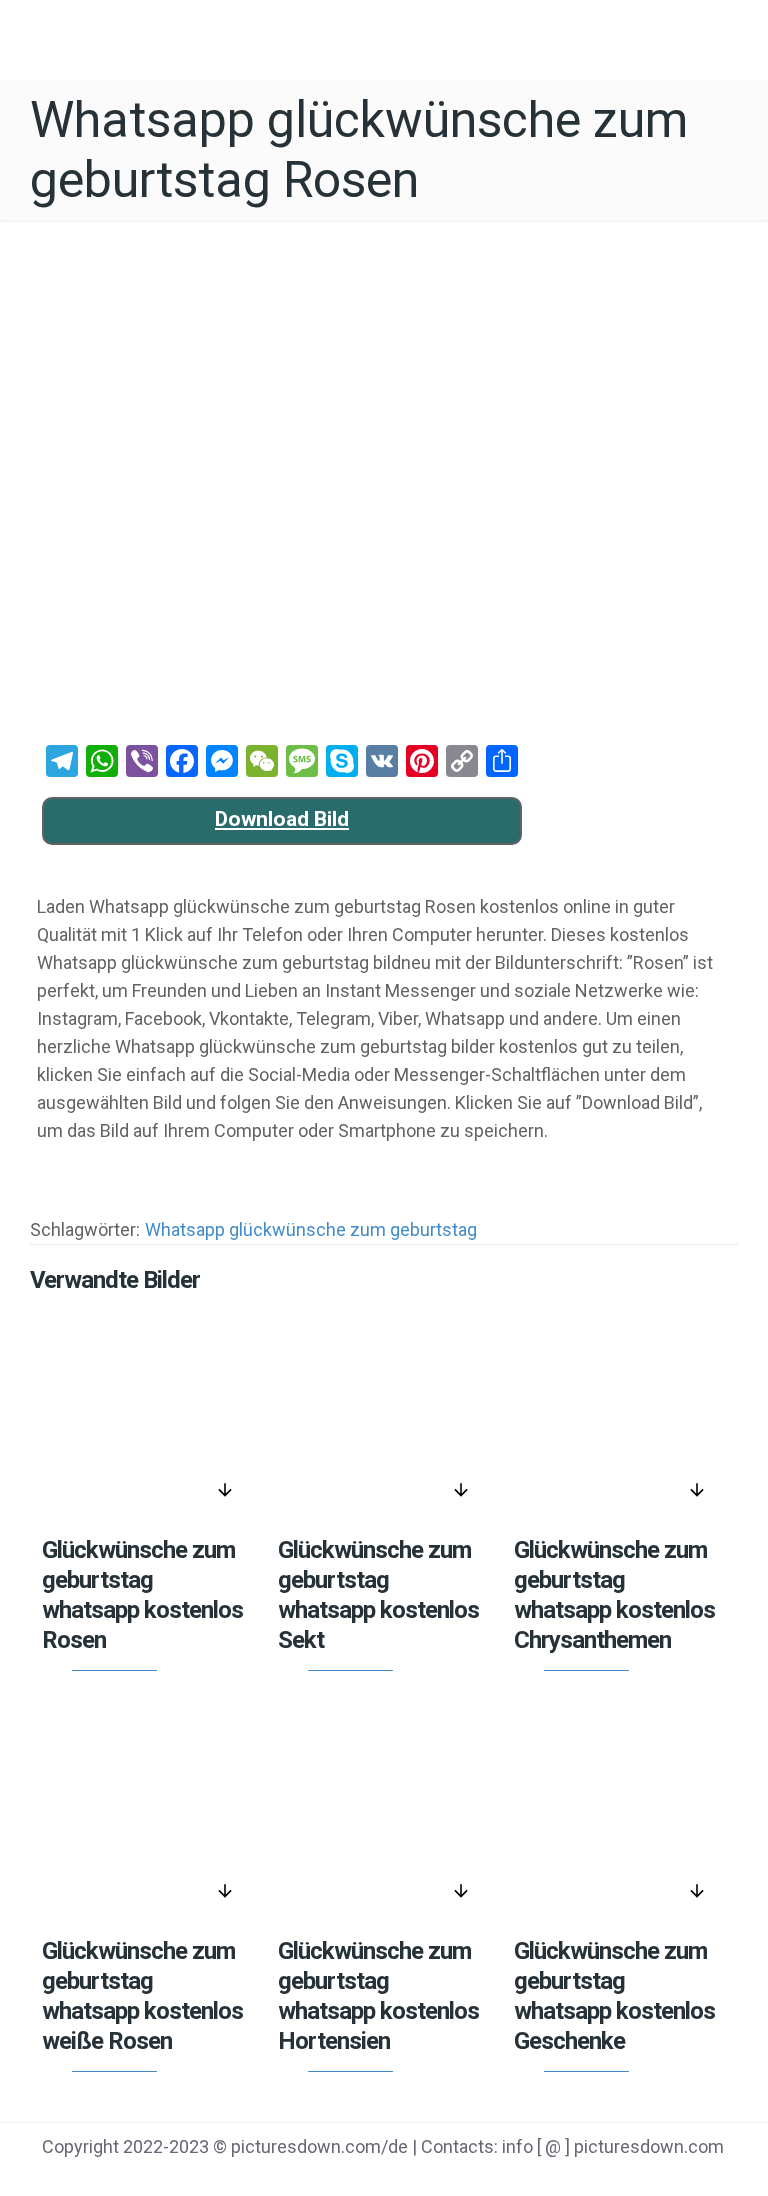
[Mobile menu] (736, 35)
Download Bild (282, 819)
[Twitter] (582, 2177)
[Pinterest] (632, 2177)
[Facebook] (531, 2177)
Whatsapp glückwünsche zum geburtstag (311, 1229)
